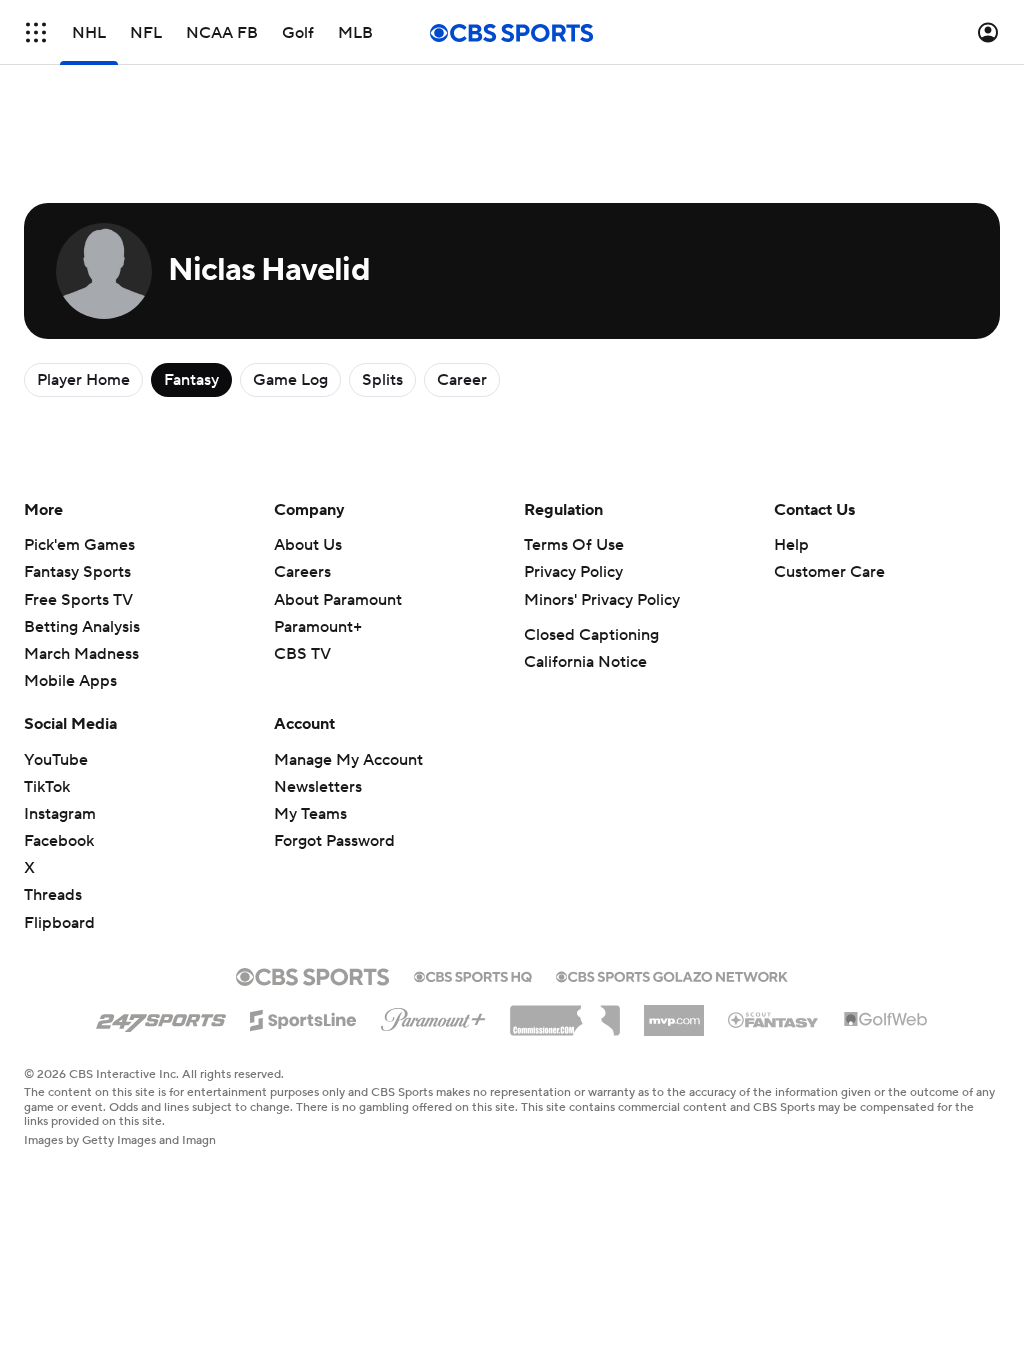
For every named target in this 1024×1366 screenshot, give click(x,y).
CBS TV (302, 654)
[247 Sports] (161, 1017)
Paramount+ (318, 627)
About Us (308, 545)
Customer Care (829, 572)
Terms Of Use (574, 545)
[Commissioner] (565, 1013)
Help (791, 545)
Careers (302, 572)
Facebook (59, 841)
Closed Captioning (591, 635)
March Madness (81, 654)
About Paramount (338, 600)
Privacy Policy (573, 572)
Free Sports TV (78, 600)
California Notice (585, 662)
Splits (382, 380)
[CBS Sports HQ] (473, 975)
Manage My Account (348, 760)
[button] (36, 32)
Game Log (290, 380)
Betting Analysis (82, 627)
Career (462, 380)
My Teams (310, 814)
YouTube (56, 760)
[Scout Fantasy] (774, 1019)
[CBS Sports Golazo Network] (672, 975)
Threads (53, 895)
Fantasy (191, 380)
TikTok (47, 787)
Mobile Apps (70, 681)
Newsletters (318, 787)
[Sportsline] (303, 1017)
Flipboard (59, 923)
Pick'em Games (79, 545)
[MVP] (674, 1013)
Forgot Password (334, 841)
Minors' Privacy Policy (602, 600)
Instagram (60, 814)
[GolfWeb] (886, 1020)
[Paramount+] (433, 1016)
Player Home (83, 380)
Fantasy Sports (77, 572)
